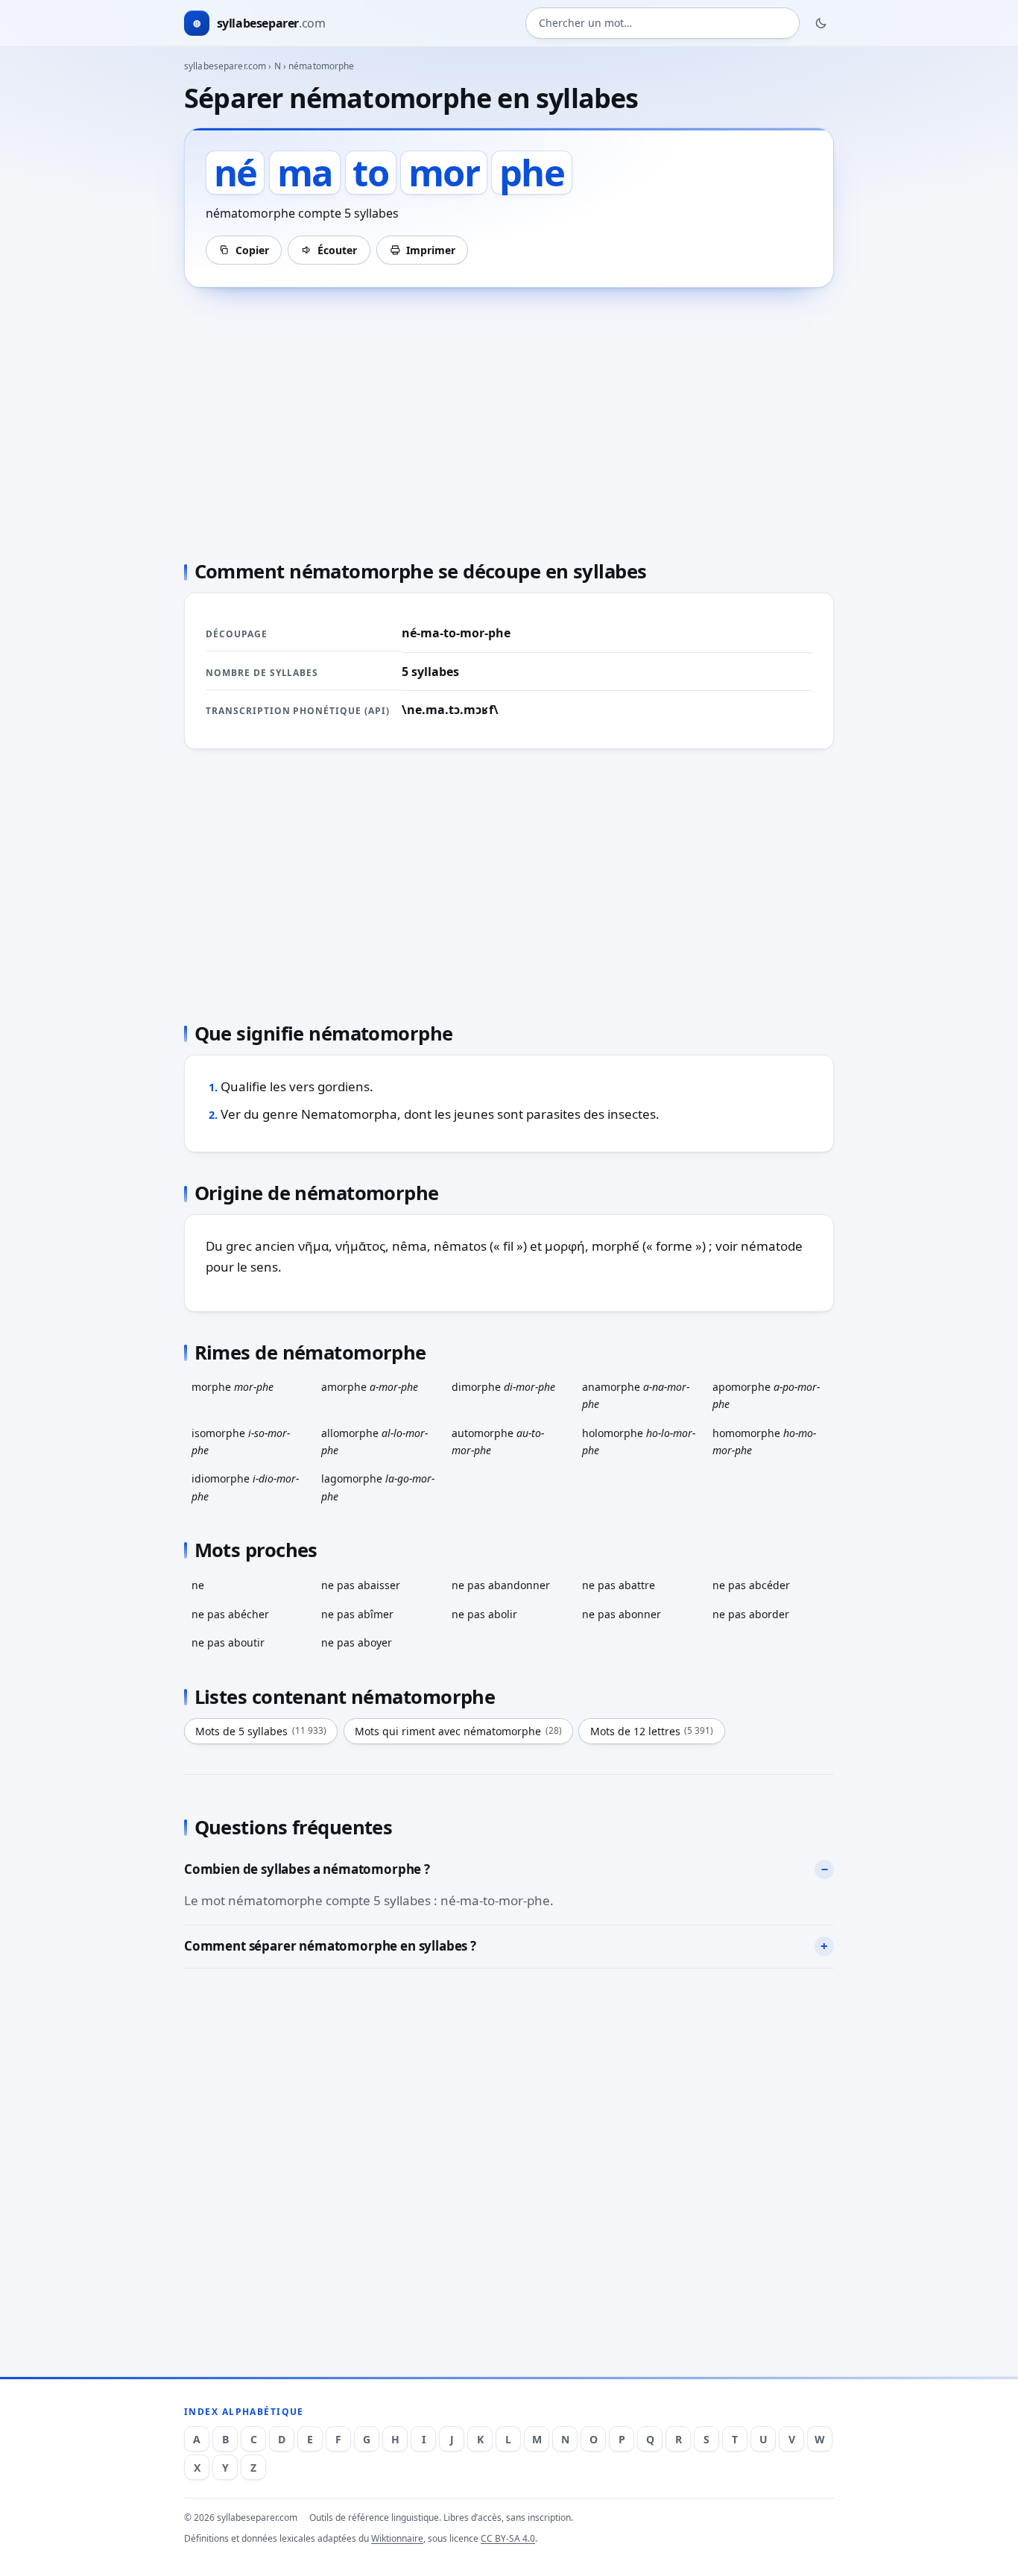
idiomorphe (245, 1487)
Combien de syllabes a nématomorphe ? (307, 1869)
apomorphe (766, 1395)
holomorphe (639, 1442)
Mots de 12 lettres (652, 1731)
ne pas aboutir (228, 1642)
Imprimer (431, 250)
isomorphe (241, 1442)
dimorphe (503, 1387)
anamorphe (636, 1395)
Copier (252, 250)
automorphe (498, 1442)
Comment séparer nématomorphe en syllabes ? (330, 1946)
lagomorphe (378, 1487)
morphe (233, 1387)
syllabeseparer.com (225, 66)
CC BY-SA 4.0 (508, 2538)
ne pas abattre (619, 1585)
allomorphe (374, 1442)
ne (198, 1585)
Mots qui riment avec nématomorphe (458, 1731)
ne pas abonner (622, 1614)
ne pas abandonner (501, 1585)
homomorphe (764, 1442)
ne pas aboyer (357, 1642)
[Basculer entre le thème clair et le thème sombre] (821, 23)
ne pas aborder (751, 1614)
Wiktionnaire (397, 2538)
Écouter (337, 250)
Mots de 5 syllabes (261, 1731)
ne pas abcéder (751, 1585)
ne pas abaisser (361, 1585)
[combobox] (663, 23)
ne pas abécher (230, 1614)
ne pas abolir (484, 1614)
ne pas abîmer (357, 1614)
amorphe (370, 1387)
